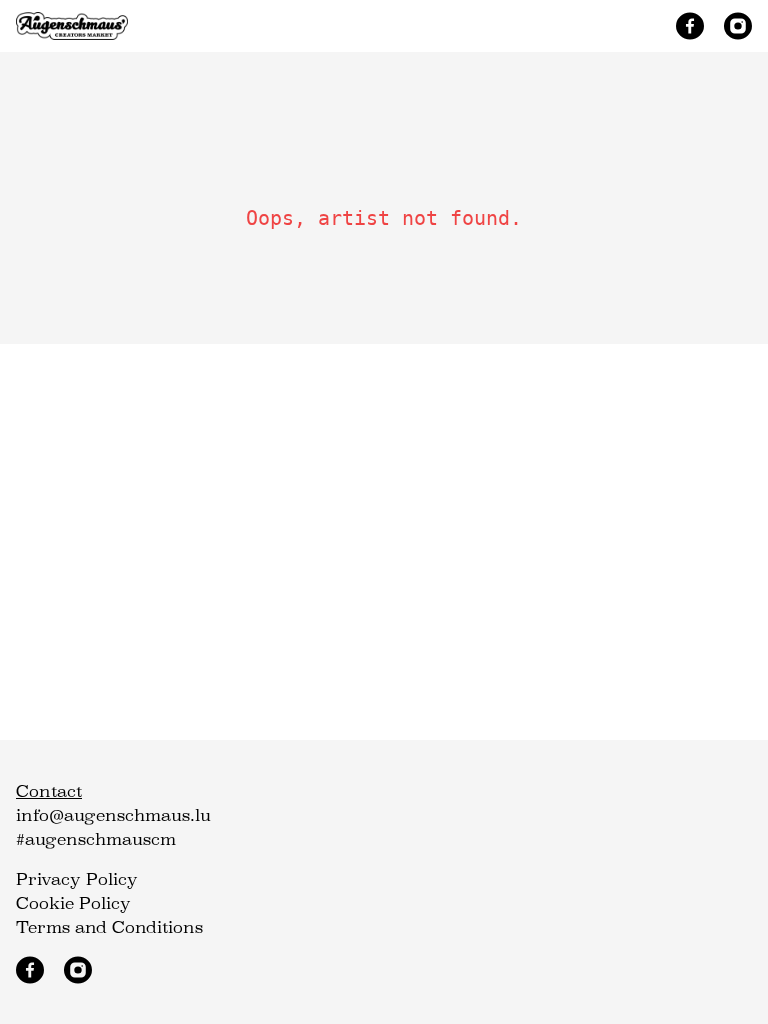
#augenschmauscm (96, 839)
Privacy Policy (77, 879)
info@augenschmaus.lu (113, 815)
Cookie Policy (73, 903)
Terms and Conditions (109, 927)
